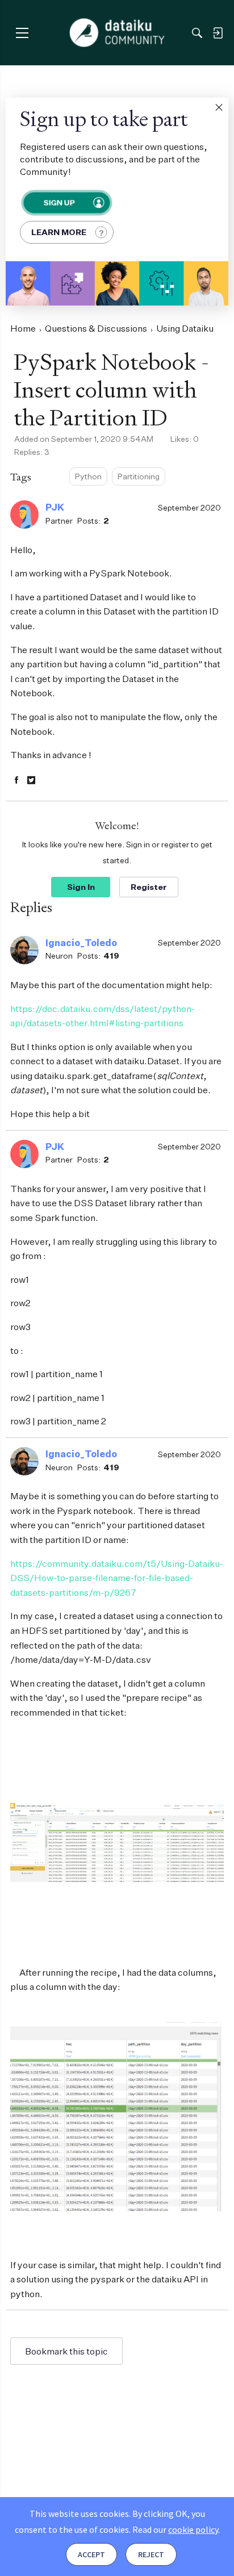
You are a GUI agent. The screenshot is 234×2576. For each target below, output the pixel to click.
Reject (151, 2554)
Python (88, 476)
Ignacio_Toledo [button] (81, 943)
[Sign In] (218, 33)
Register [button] (149, 887)
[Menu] (22, 33)
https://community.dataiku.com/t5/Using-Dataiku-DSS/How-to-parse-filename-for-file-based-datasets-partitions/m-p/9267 (117, 1578)
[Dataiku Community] (117, 33)
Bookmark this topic (66, 2351)
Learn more (59, 232)
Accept (91, 2554)
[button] (219, 107)
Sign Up (59, 202)
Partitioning (139, 476)
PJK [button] (55, 507)
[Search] (197, 33)
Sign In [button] (81, 887)
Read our (175, 2529)
